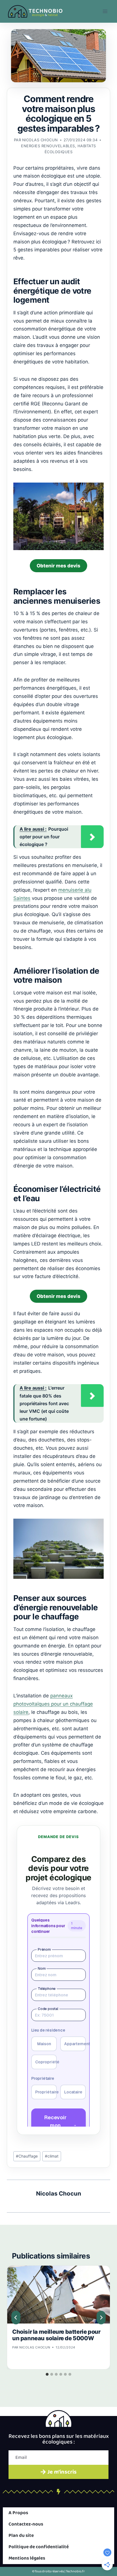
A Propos (18, 2513)
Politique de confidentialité (39, 2547)
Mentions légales (27, 2558)
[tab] (47, 2374)
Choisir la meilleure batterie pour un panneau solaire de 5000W (56, 2335)
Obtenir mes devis (58, 566)
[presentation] (58, 2295)
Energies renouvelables (48, 146)
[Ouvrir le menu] (105, 11)
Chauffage (27, 2156)
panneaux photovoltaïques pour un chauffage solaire (53, 1704)
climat (52, 2156)
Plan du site (21, 2536)
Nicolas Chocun (40, 140)
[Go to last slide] (16, 2318)
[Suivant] (101, 2318)
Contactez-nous (26, 2524)
